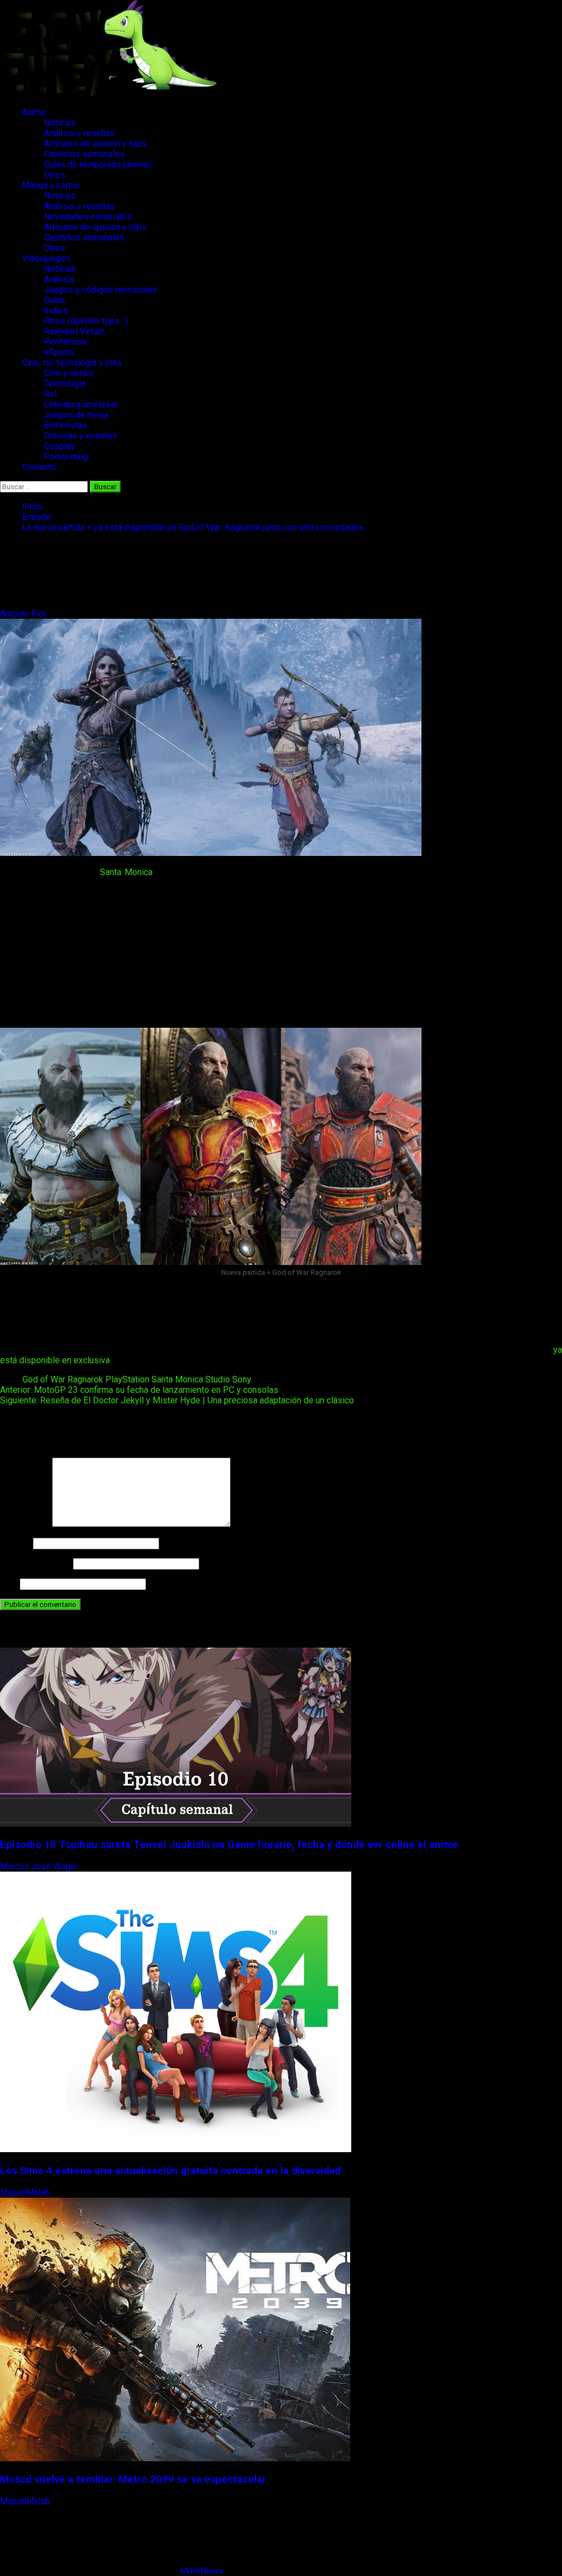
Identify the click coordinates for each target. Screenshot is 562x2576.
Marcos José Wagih (40, 1866)
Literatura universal (80, 404)
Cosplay (60, 446)
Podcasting (66, 457)
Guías (55, 300)
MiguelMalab (26, 2193)
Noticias (60, 123)
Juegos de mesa (76, 415)
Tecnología (65, 383)
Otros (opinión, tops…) (86, 321)
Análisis (59, 279)
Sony (242, 1379)
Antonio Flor (24, 614)
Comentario (25, 1524)
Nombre (15, 1543)
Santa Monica (126, 872)
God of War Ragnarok (63, 1379)
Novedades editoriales (88, 217)
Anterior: (139, 1390)
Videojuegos (46, 258)
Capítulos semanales (84, 154)
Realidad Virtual (74, 331)
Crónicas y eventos (81, 436)
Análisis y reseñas (79, 133)
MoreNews (201, 2571)
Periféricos (66, 342)
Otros (55, 175)
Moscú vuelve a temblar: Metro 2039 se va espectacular (133, 2479)
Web (9, 1584)
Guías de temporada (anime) (98, 164)
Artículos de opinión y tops (95, 144)
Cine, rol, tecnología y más (72, 363)
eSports (59, 352)
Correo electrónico (35, 1563)
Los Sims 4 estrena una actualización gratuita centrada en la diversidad (170, 2171)
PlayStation (127, 1379)
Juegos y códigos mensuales (101, 290)
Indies (56, 310)
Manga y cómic (51, 185)
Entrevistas (66, 425)
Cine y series (69, 373)
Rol (50, 394)
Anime (34, 112)
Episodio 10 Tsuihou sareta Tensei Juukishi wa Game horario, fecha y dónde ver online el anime (229, 1845)
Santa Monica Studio (191, 1379)
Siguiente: (177, 1400)
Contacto (39, 467)
